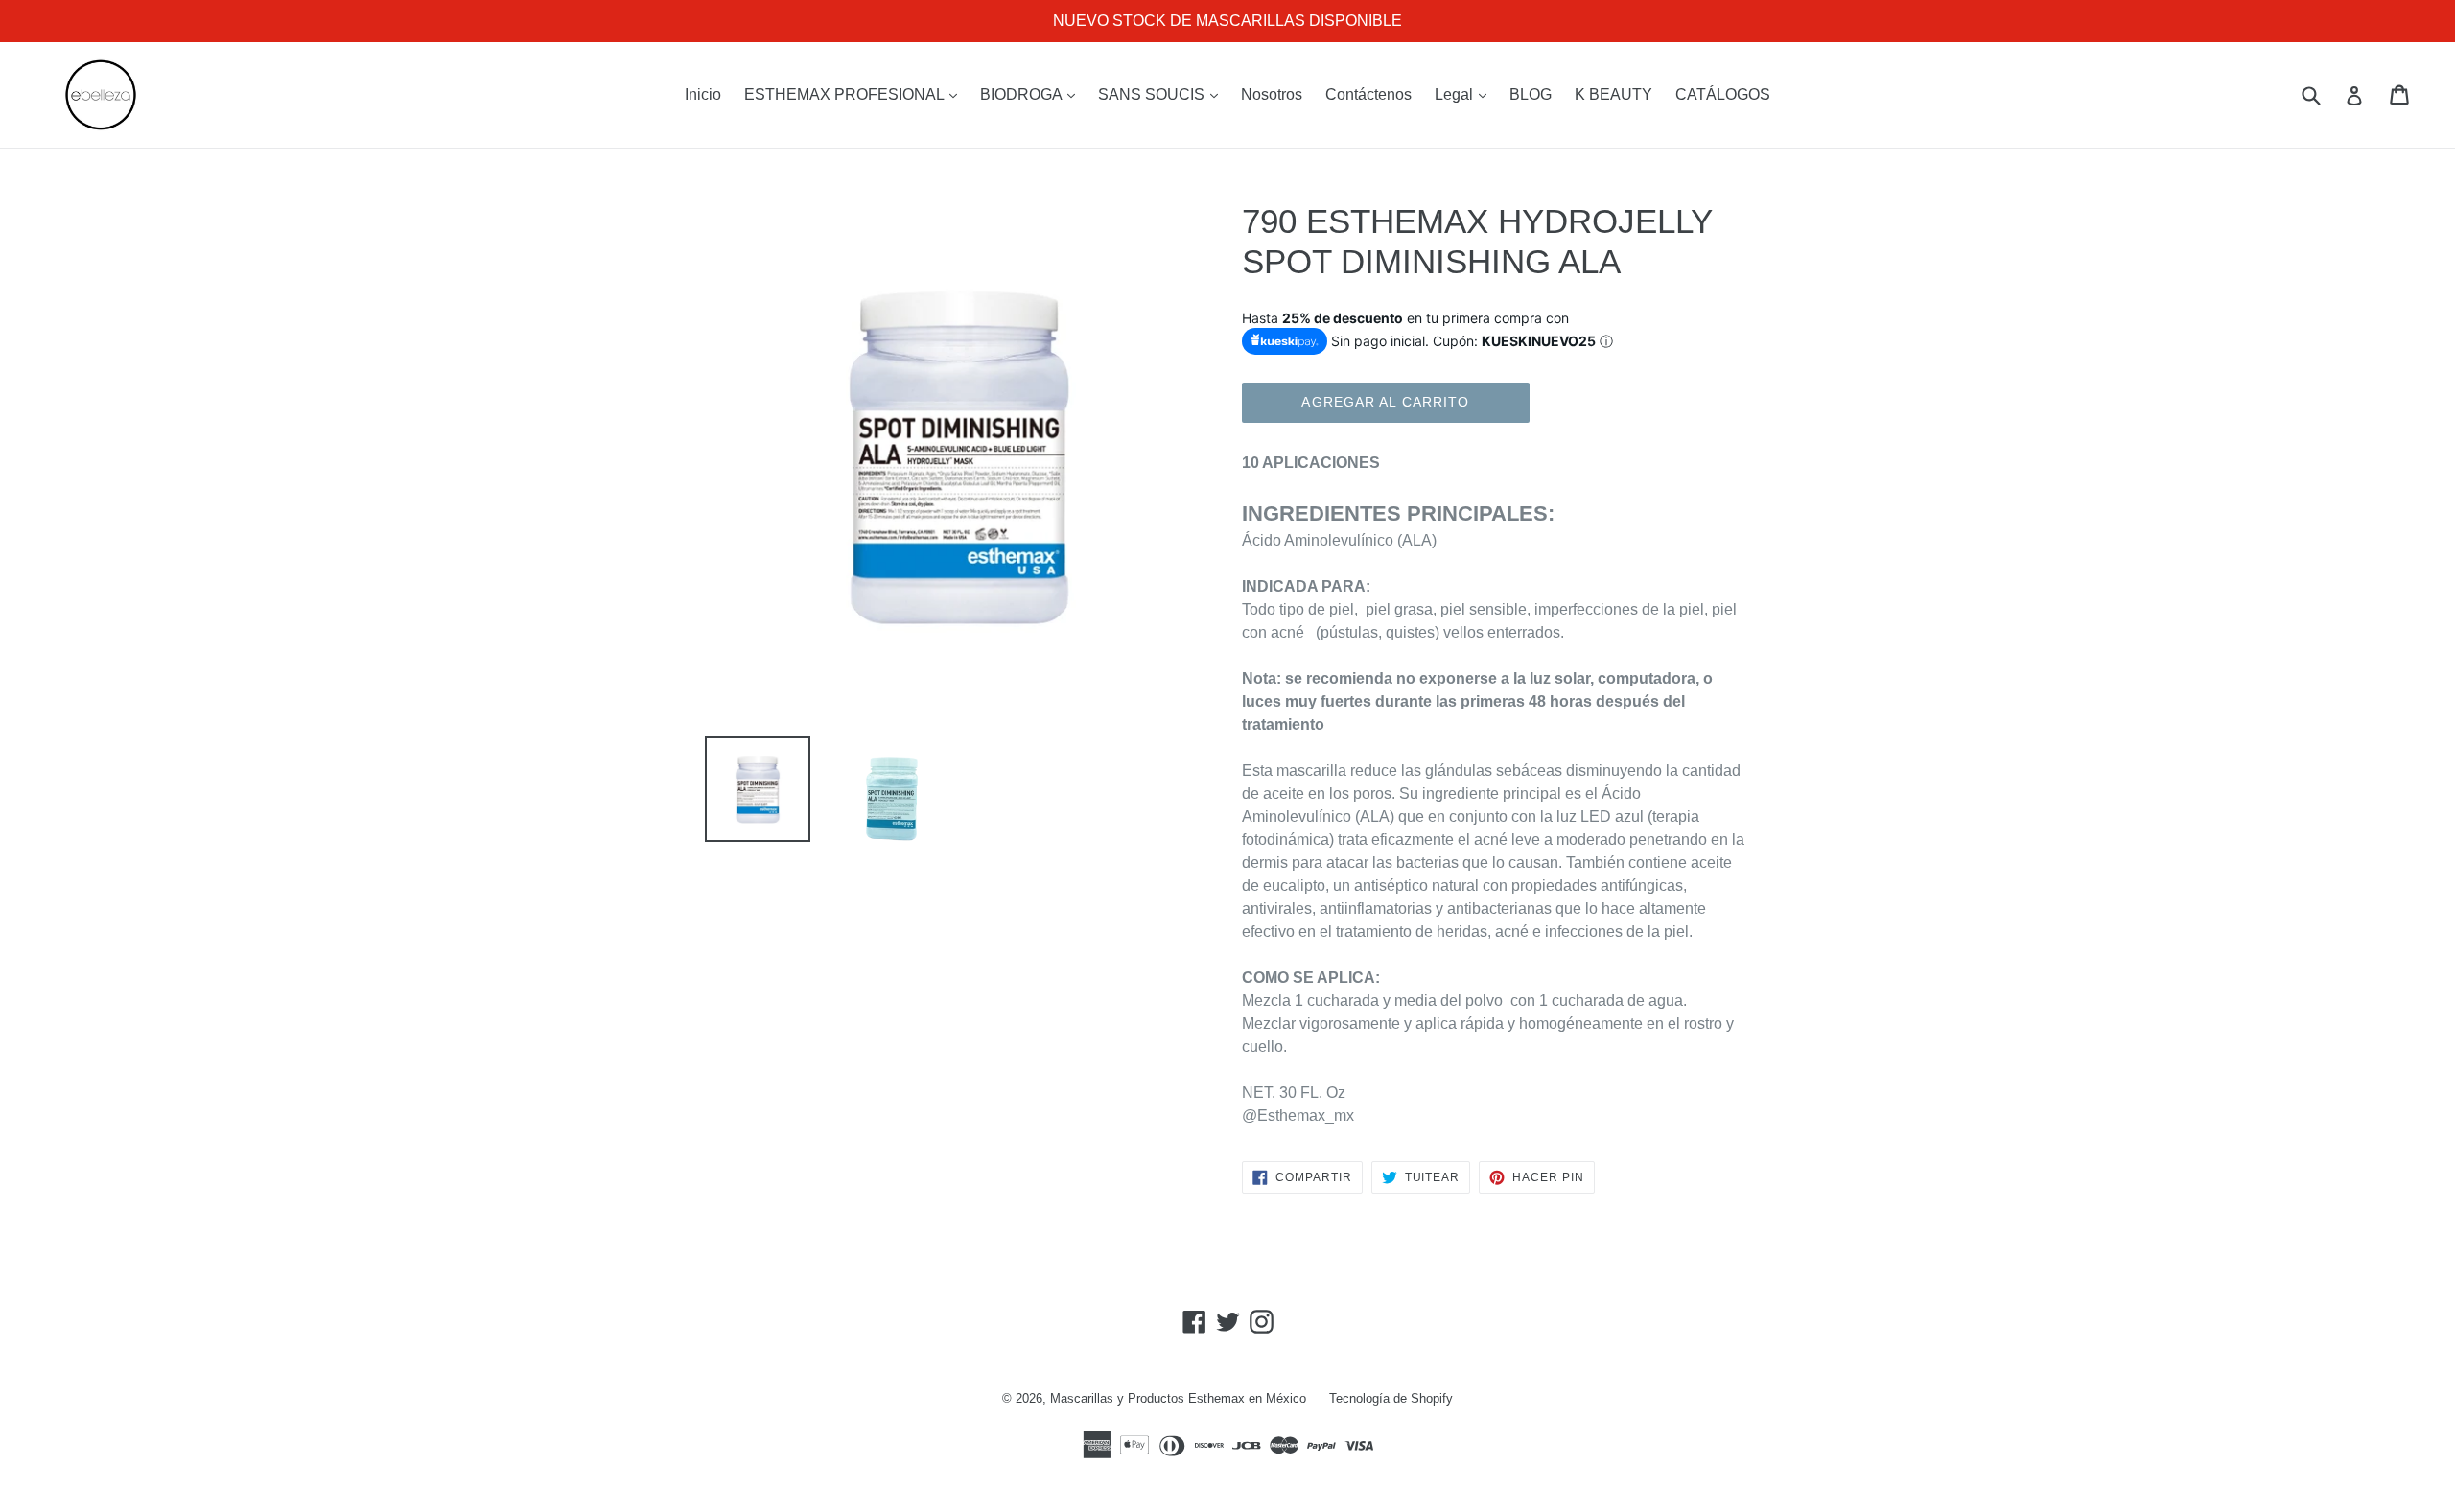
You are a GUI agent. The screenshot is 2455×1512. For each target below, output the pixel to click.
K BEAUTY (1613, 94)
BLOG (1531, 94)
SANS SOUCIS (1163, 94)
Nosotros (1272, 94)
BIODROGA (1032, 94)
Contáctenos (1368, 94)
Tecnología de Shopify (1391, 1398)
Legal (1465, 94)
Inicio (703, 94)
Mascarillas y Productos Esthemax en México (1178, 1398)
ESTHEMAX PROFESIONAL (855, 94)
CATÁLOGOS (1723, 94)
